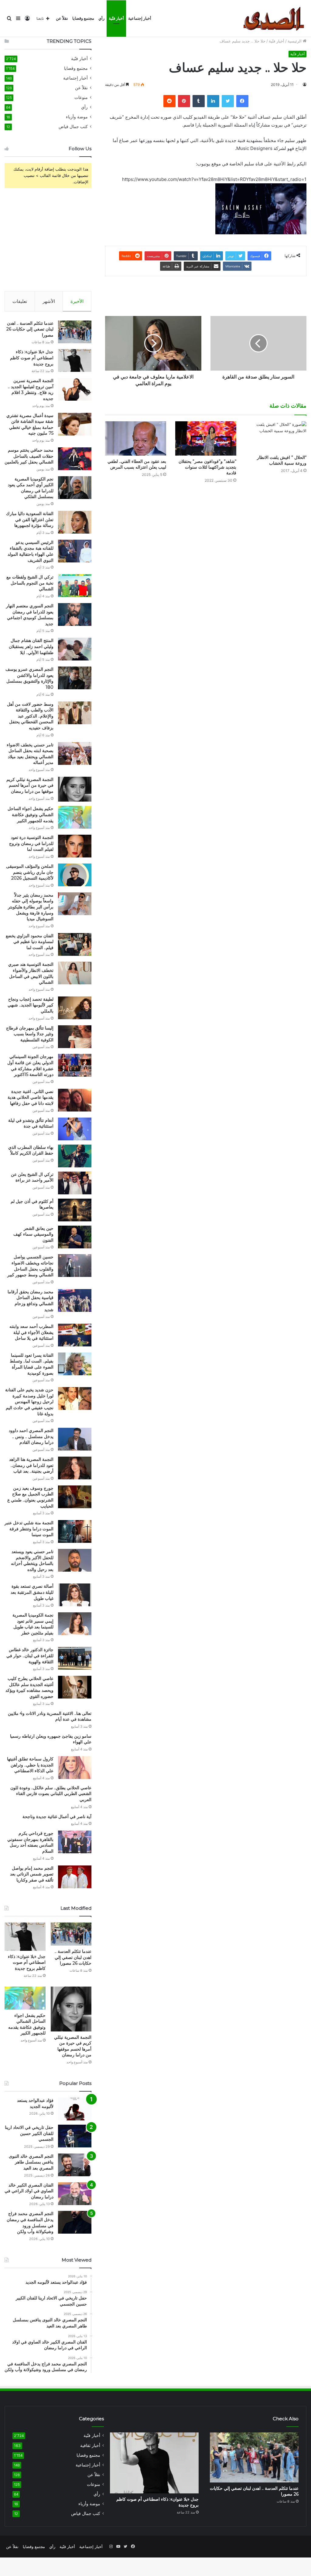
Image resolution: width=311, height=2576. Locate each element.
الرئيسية (295, 41)
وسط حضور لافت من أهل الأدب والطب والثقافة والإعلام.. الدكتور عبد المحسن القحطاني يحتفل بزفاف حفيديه (30, 716)
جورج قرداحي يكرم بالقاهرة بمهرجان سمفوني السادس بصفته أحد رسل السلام (30, 1842)
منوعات (81, 97)
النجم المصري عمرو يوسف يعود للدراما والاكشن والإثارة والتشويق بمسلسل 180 (29, 678)
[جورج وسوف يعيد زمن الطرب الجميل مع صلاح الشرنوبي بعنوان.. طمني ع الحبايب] (75, 1497)
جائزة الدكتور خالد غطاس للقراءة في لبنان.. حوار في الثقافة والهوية (30, 1656)
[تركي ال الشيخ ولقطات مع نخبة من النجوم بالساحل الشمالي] (75, 586)
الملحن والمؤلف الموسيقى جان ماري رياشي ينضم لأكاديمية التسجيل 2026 (30, 872)
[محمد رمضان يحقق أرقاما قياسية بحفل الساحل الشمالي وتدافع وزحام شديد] (75, 1300)
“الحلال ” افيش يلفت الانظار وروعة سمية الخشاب (282, 460)
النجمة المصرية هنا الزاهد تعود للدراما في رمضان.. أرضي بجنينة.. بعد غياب (31, 1465)
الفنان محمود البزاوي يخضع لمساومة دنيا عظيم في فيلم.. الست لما (30, 942)
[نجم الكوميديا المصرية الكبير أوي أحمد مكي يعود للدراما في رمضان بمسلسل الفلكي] (75, 488)
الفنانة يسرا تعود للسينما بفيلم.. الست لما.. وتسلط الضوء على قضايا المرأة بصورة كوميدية (32, 1364)
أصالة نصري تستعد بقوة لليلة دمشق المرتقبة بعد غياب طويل (32, 1592)
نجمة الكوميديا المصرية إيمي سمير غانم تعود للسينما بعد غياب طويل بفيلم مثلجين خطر (33, 1624)
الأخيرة (77, 301)
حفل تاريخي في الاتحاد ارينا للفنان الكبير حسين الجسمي (29, 2133)
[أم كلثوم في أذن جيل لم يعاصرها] (75, 1210)
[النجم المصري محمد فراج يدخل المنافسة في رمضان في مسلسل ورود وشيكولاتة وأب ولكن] (75, 2222)
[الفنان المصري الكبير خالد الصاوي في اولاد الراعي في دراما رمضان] (75, 2194)
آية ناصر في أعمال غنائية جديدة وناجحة (57, 1817)
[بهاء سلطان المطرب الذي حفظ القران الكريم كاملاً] (75, 1156)
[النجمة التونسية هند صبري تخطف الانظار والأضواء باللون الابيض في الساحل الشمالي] (75, 973)
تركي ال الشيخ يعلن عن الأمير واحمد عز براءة (32, 1177)
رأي (101, 18)
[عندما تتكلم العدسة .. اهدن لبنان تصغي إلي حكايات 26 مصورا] (75, 332)
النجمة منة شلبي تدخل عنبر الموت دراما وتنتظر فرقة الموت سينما (29, 1529)
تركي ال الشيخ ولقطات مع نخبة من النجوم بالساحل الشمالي (30, 583)
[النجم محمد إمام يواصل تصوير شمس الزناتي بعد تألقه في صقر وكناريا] (75, 1877)
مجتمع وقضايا (83, 18)
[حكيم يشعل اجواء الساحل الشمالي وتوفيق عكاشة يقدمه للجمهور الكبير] (75, 817)
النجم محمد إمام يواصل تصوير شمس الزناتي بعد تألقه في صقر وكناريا (32, 1874)
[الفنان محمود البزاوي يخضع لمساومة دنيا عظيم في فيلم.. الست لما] (75, 944)
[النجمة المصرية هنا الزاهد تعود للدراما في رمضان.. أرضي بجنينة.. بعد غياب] (75, 1468)
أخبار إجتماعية (140, 18)
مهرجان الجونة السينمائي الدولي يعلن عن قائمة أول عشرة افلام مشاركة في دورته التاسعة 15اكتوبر (30, 1066)
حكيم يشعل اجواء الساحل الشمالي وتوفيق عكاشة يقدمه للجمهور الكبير (31, 815)
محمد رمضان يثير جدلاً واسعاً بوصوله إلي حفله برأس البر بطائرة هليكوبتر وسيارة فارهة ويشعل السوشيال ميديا (31, 907)
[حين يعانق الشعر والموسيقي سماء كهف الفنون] (75, 1237)
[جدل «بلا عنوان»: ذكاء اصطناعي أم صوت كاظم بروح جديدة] (75, 360)
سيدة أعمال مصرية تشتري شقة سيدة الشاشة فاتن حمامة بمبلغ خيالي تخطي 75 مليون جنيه (30, 424)
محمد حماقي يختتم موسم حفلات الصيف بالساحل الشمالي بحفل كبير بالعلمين (29, 456)
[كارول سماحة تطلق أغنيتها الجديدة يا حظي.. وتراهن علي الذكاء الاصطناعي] (75, 1768)
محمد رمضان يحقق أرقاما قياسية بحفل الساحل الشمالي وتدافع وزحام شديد (31, 1301)
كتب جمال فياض (73, 127)
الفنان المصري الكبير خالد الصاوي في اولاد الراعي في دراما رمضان (29, 2191)
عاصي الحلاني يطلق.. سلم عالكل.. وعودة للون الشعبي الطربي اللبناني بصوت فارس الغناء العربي (51, 1794)
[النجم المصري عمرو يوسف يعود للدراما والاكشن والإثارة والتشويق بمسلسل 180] (75, 678)
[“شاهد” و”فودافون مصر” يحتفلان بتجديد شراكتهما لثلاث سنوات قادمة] (206, 438)
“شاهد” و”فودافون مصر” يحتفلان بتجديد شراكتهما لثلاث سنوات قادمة (207, 467)
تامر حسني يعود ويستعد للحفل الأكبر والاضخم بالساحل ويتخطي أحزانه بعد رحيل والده (32, 1561)
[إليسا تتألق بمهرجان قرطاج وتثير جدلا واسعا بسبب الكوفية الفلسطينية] (75, 1037)
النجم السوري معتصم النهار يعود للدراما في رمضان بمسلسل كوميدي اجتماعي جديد (30, 615)
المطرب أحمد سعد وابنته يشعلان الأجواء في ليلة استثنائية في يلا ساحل (31, 1332)
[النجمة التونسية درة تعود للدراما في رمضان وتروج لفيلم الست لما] (75, 846)
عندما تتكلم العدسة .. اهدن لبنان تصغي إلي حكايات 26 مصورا (30, 329)
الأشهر (49, 301)
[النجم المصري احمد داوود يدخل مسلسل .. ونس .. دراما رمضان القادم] (75, 1439)
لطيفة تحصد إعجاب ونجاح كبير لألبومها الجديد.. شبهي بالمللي (31, 1005)
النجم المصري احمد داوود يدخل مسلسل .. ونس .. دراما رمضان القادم (31, 1436)
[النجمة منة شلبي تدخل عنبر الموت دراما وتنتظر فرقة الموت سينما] (75, 1531)
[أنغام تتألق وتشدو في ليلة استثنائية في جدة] (75, 1129)
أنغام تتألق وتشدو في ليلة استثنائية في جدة (31, 1123)
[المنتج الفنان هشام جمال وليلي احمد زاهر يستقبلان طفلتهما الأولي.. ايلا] (75, 649)
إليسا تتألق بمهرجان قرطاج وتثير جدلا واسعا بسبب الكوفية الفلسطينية (30, 1034)
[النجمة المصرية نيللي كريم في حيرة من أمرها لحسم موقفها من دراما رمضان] (75, 789)
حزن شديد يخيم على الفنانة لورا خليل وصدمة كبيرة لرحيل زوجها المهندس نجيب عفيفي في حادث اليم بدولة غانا (29, 1402)
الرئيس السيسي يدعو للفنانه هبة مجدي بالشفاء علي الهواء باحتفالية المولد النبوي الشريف (31, 551)
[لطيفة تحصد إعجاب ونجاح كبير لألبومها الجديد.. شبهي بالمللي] (75, 1008)
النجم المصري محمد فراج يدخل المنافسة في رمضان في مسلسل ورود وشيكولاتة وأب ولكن (30, 2223)
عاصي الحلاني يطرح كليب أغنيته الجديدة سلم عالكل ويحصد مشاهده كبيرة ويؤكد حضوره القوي (29, 1687)
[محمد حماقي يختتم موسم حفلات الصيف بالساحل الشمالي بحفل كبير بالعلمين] (75, 459)
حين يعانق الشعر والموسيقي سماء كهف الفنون (33, 1234)
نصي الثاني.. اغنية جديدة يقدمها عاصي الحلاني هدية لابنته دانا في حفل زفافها (31, 1097)
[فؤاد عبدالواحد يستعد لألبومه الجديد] (75, 2109)
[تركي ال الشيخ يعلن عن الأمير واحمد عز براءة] (75, 1183)
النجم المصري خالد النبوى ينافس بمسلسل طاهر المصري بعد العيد (31, 2162)
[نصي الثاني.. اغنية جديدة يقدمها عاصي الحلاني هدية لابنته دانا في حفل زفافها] (75, 1100)
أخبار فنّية (116, 18)
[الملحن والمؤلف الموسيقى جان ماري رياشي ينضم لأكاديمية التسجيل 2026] (75, 875)
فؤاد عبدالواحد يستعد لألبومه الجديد (35, 2103)
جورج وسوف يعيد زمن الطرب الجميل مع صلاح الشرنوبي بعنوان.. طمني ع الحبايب (30, 1497)
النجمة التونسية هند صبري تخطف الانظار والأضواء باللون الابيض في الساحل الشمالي (31, 973)
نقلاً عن (62, 18)
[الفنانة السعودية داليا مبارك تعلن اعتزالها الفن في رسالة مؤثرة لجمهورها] (75, 522)
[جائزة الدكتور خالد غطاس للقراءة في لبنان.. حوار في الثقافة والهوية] (75, 1658)
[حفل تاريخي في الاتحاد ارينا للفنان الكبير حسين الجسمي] (75, 2136)
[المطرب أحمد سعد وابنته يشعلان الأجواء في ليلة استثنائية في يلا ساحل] (75, 1335)
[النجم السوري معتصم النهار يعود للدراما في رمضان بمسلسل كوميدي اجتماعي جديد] (75, 614)
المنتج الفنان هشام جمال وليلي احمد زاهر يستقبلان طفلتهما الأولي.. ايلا (31, 646)
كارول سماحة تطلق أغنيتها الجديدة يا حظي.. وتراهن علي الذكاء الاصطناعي (30, 1765)
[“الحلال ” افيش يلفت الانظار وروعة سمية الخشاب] (276, 436)
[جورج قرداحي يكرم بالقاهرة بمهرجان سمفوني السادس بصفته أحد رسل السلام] (75, 1842)
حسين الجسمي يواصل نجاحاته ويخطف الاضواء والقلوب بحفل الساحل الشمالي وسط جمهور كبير (30, 1266)
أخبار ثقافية (90, 2445)
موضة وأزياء (77, 117)
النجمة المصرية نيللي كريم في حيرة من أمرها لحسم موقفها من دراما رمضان (30, 785)
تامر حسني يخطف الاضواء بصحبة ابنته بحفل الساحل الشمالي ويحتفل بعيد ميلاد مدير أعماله (30, 754)
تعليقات (20, 301)
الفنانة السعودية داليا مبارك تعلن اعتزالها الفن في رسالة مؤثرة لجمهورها (30, 519)
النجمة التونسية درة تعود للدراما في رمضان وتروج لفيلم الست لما (31, 843)
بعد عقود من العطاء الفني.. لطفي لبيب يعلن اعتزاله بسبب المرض (137, 464)
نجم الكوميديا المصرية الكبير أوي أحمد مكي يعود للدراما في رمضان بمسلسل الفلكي (31, 488)
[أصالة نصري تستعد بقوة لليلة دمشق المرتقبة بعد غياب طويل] (75, 1595)
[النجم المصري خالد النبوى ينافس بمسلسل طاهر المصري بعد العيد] (75, 2165)
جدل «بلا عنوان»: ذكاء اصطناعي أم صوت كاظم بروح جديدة (32, 358)
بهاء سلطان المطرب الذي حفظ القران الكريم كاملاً (31, 1150)
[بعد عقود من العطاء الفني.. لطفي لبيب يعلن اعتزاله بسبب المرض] (136, 438)
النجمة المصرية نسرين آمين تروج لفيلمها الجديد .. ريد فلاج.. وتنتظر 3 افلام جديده (31, 390)
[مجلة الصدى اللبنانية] (275, 19)
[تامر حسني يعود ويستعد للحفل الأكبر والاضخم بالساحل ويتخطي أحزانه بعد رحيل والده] (75, 1560)
